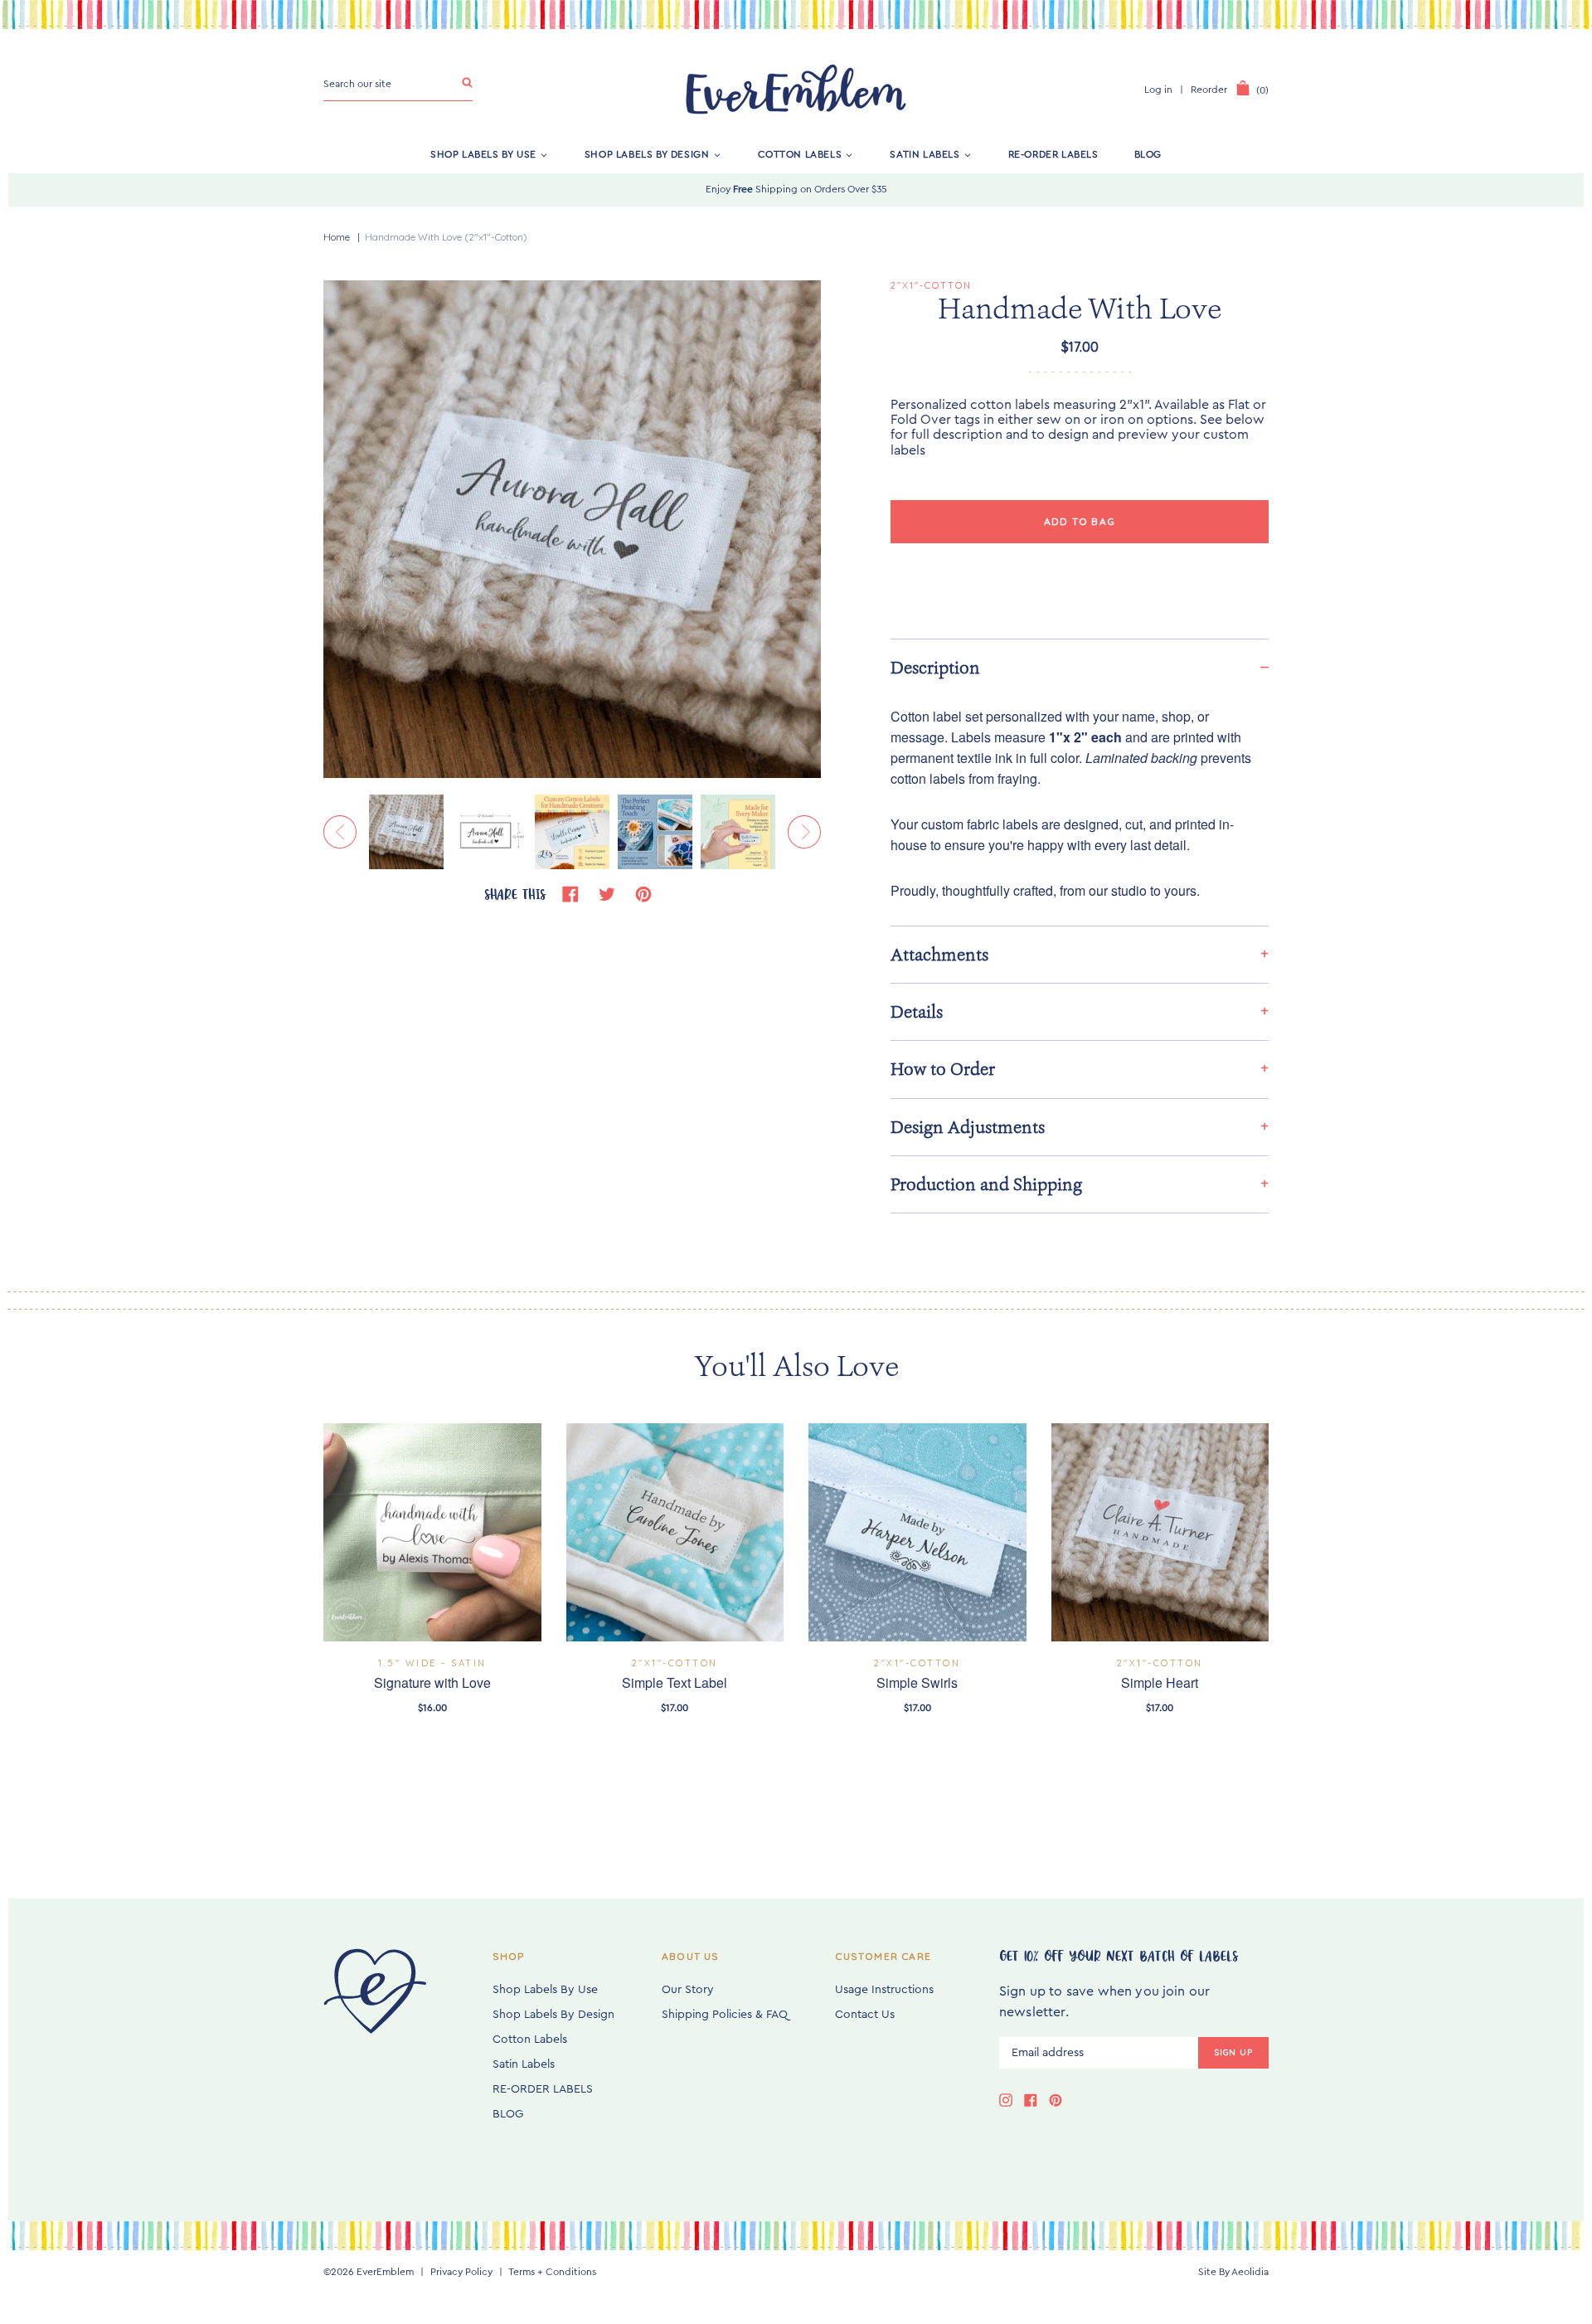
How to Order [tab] (943, 1069)
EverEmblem (385, 2272)
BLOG (1148, 154)
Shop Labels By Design (647, 154)
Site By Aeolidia (1233, 2272)
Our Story (688, 1990)
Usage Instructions (884, 1990)
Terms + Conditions (552, 2272)
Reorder (1209, 90)
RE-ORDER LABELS (1053, 154)
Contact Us (865, 2015)
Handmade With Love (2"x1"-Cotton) (446, 237)
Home (337, 237)
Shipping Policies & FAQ (725, 2015)
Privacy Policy (461, 2272)
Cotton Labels (800, 154)
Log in (1158, 90)
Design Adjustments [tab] (968, 1127)
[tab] (1080, 667)
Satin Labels (925, 154)
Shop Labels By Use (483, 154)
